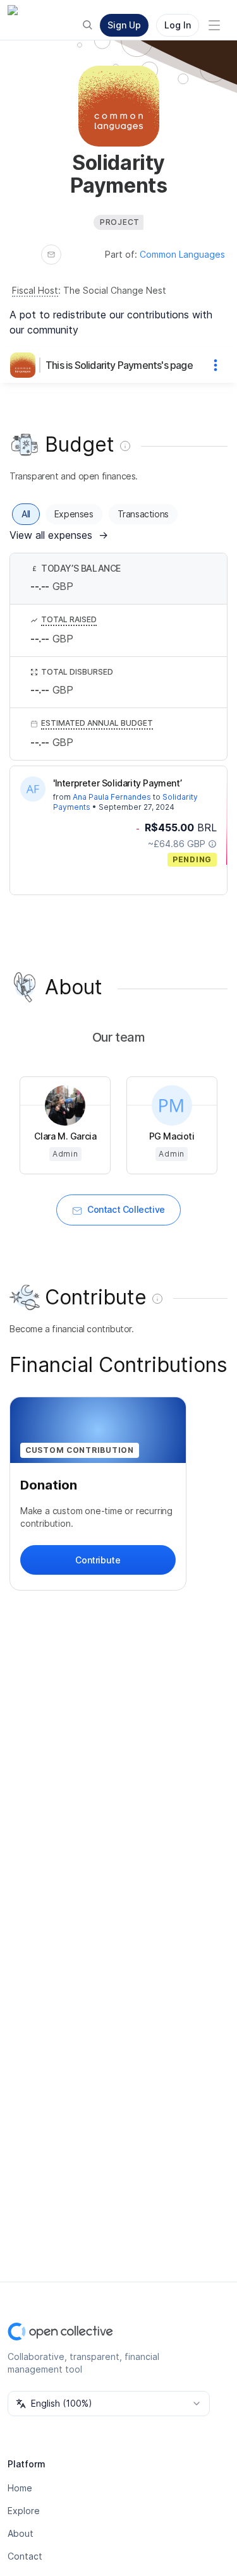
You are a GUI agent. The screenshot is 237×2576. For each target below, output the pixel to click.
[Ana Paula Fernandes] (33, 789)
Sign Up (124, 25)
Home (20, 2488)
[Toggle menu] (214, 25)
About (21, 2533)
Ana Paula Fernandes (112, 797)
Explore (24, 2511)
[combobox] (109, 2404)
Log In (178, 25)
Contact (25, 2556)
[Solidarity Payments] (25, 365)
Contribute (98, 1560)
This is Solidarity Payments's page (119, 365)
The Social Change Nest (115, 290)
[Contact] (51, 255)
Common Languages (182, 254)
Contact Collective (126, 1209)
